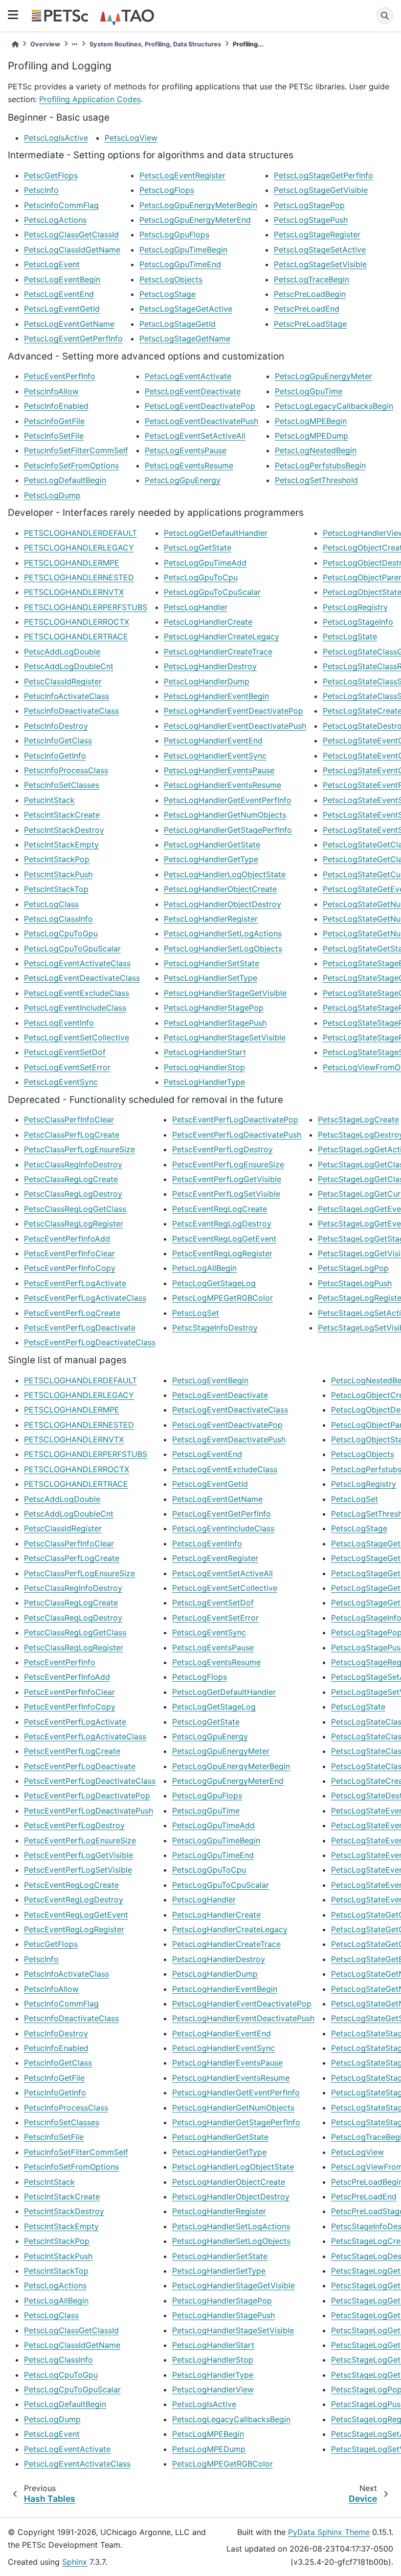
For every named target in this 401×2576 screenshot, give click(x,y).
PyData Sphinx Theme (329, 2532)
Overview (45, 44)
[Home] (15, 44)
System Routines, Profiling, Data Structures (155, 44)
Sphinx (75, 2562)
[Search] (385, 16)
